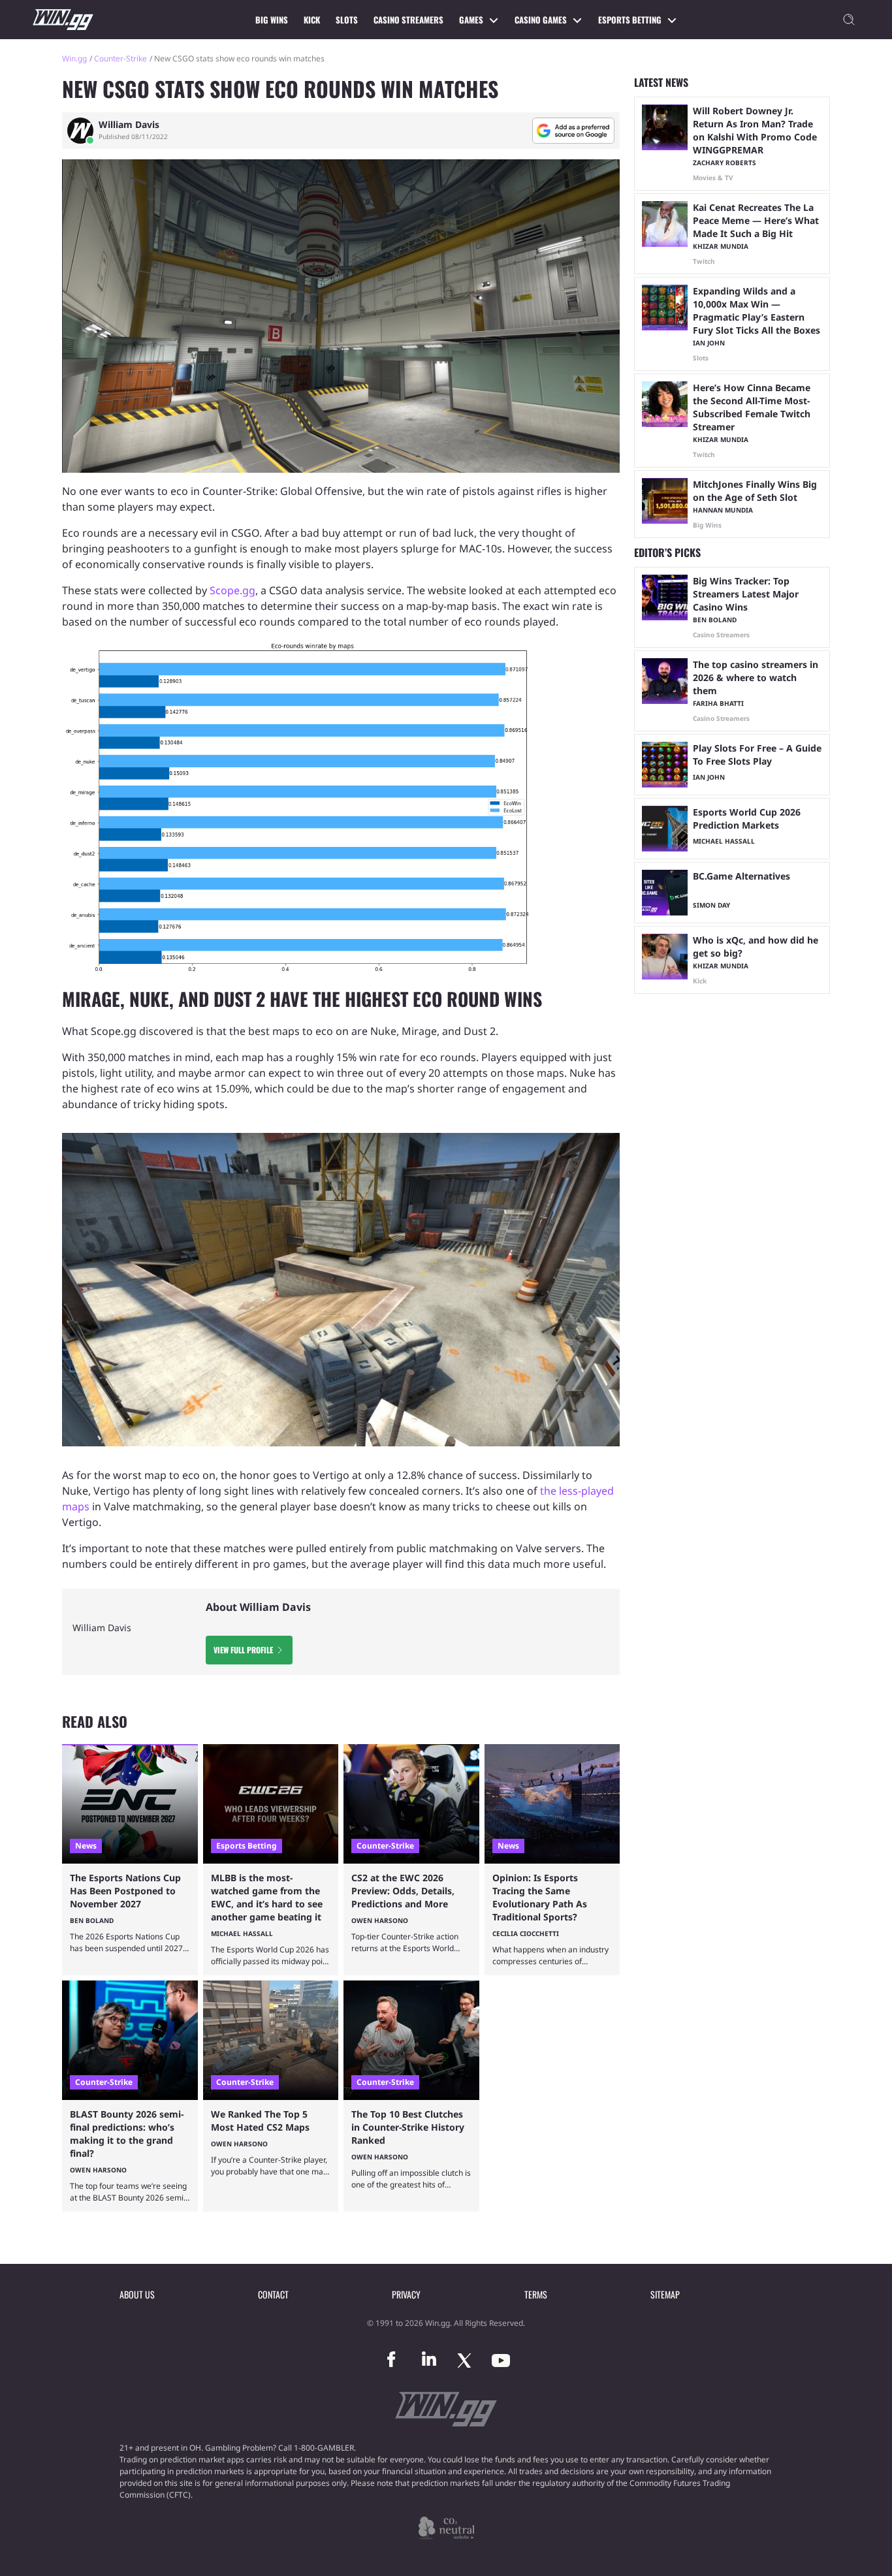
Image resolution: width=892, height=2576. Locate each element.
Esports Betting (630, 20)
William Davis (129, 125)
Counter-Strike (120, 58)
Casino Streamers (408, 20)
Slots (347, 20)
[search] (849, 20)
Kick (312, 20)
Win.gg (74, 58)
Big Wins (272, 20)
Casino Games (541, 20)
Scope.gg (232, 590)
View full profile (243, 1650)
